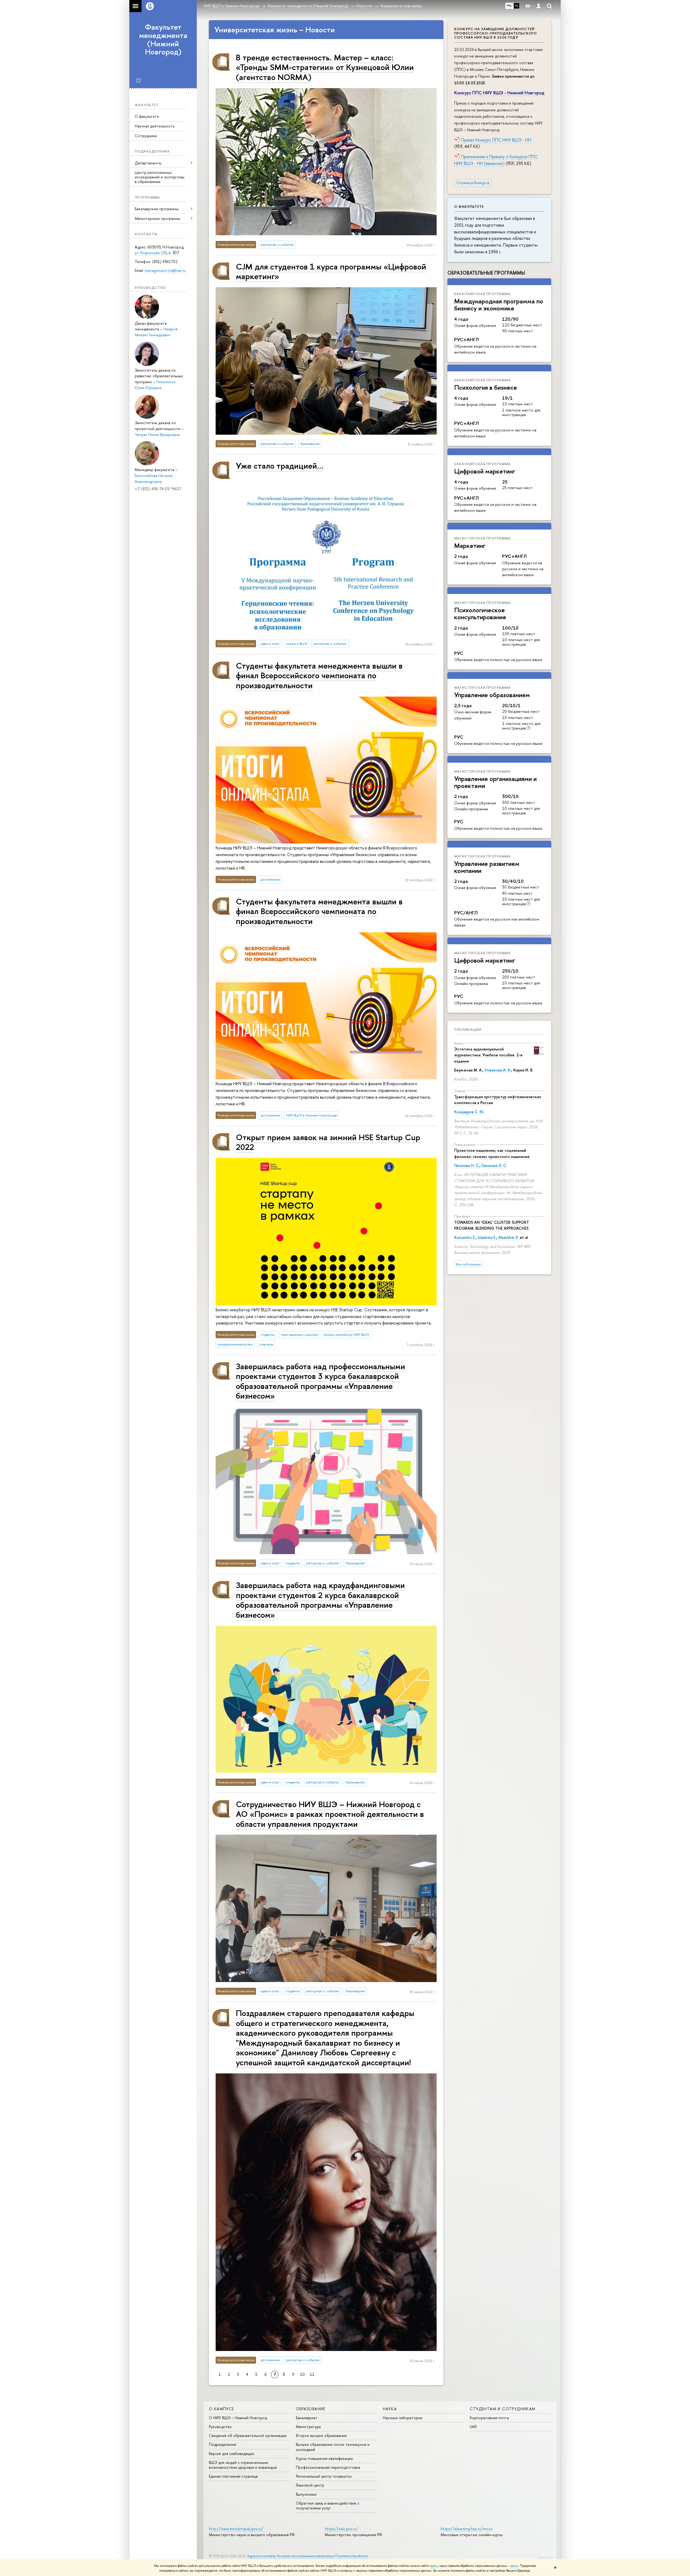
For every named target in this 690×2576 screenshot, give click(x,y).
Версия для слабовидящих (232, 2454)
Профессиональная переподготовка (328, 2467)
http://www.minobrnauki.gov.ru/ (236, 2529)
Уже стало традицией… (280, 466)
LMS (473, 2427)
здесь (434, 2566)
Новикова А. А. (498, 1070)
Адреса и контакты (262, 2556)
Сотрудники (146, 136)
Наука (390, 2409)
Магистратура (308, 2427)
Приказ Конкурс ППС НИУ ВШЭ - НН (496, 140)
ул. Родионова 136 (151, 253)
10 (302, 2374)
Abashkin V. (508, 1237)
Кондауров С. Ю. (469, 1112)
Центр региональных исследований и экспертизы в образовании (160, 177)
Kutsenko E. (465, 1237)
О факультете (147, 116)
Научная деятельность (155, 126)
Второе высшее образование (321, 2435)
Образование (311, 2409)
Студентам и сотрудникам (503, 2409)
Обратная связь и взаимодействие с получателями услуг (328, 2506)
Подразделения (222, 2444)
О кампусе (222, 2409)
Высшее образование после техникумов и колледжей (333, 2447)
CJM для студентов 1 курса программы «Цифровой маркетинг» (331, 271)
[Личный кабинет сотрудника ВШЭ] (539, 6)
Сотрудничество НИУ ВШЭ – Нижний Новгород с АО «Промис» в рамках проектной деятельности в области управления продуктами (330, 1814)
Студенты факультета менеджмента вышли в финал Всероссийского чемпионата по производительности (319, 675)
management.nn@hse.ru (165, 270)
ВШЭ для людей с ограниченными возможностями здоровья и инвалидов (243, 2465)
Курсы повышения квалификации (324, 2458)
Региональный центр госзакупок (324, 2476)
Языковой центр (310, 2485)
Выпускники (306, 2494)
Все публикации (468, 1264)
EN (517, 6)
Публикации (468, 1029)
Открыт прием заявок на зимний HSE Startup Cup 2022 (328, 1142)
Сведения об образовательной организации (248, 2435)
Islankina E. (487, 1237)
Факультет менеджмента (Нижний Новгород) (163, 39)
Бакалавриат (307, 2418)
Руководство (220, 2427)
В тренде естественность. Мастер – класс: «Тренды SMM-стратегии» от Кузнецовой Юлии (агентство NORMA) (325, 67)
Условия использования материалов (306, 2556)
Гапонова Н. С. (467, 1165)
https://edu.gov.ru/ (341, 2529)
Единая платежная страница (233, 2476)
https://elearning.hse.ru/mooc (467, 2529)
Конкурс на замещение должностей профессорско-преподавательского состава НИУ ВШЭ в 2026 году (496, 33)
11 (312, 2374)
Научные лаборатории (403, 2418)
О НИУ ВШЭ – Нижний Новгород (238, 2418)
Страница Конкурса (473, 183)
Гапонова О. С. (494, 1165)
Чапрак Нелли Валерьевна (157, 435)
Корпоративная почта (489, 2418)
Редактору (544, 2557)
